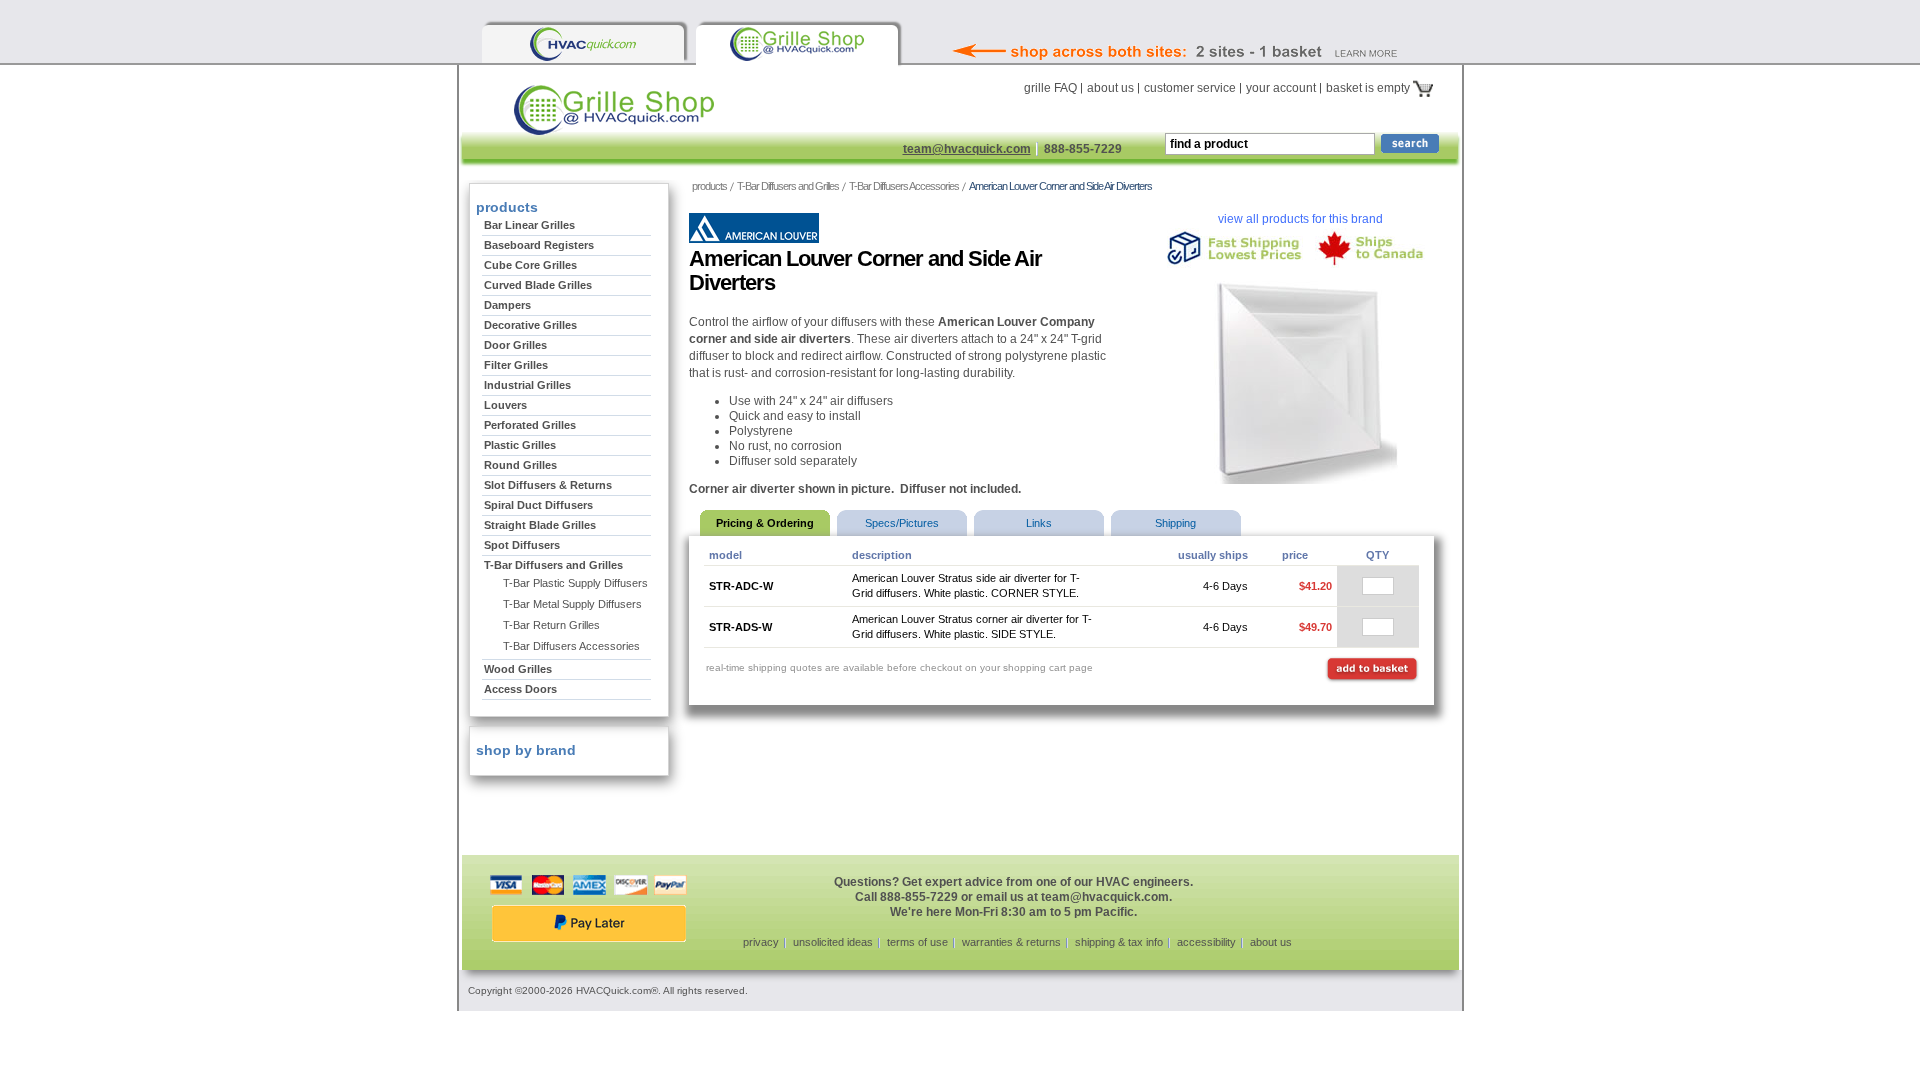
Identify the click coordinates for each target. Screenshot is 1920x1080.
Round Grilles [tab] (520, 465)
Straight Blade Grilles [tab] (540, 525)
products (709, 186)
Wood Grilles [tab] (518, 669)
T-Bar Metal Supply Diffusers (572, 604)
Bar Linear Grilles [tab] (529, 225)
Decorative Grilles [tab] (530, 325)
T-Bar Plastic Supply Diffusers (575, 583)
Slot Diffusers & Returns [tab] (548, 485)
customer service (1190, 88)
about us (1110, 88)
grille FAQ (1050, 88)
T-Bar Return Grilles (551, 625)
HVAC (674, 117)
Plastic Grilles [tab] (520, 445)
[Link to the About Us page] (1219, 24)
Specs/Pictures (902, 523)
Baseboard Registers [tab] (539, 245)
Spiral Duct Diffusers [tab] (538, 505)
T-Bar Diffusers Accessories (904, 186)
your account (1281, 88)
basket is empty (1369, 88)
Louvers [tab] (505, 405)
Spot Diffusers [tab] (522, 545)
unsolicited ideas (833, 942)
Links (1039, 523)
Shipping (1175, 523)
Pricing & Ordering (765, 523)
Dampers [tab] (507, 305)
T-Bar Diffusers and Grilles (788, 186)
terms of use (917, 942)
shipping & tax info (1119, 942)
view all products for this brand (1300, 219)
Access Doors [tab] (520, 689)
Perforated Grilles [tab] (530, 425)
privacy (761, 942)
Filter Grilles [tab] (516, 365)
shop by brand (524, 750)
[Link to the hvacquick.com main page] (583, 44)
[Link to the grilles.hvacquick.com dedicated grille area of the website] (797, 44)
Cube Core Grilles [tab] (530, 265)
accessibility (1206, 942)
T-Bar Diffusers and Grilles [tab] (553, 565)
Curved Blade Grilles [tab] (538, 285)
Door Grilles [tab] (515, 345)
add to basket (1371, 670)
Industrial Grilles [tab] (527, 385)
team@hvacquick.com (967, 149)
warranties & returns (1011, 942)
